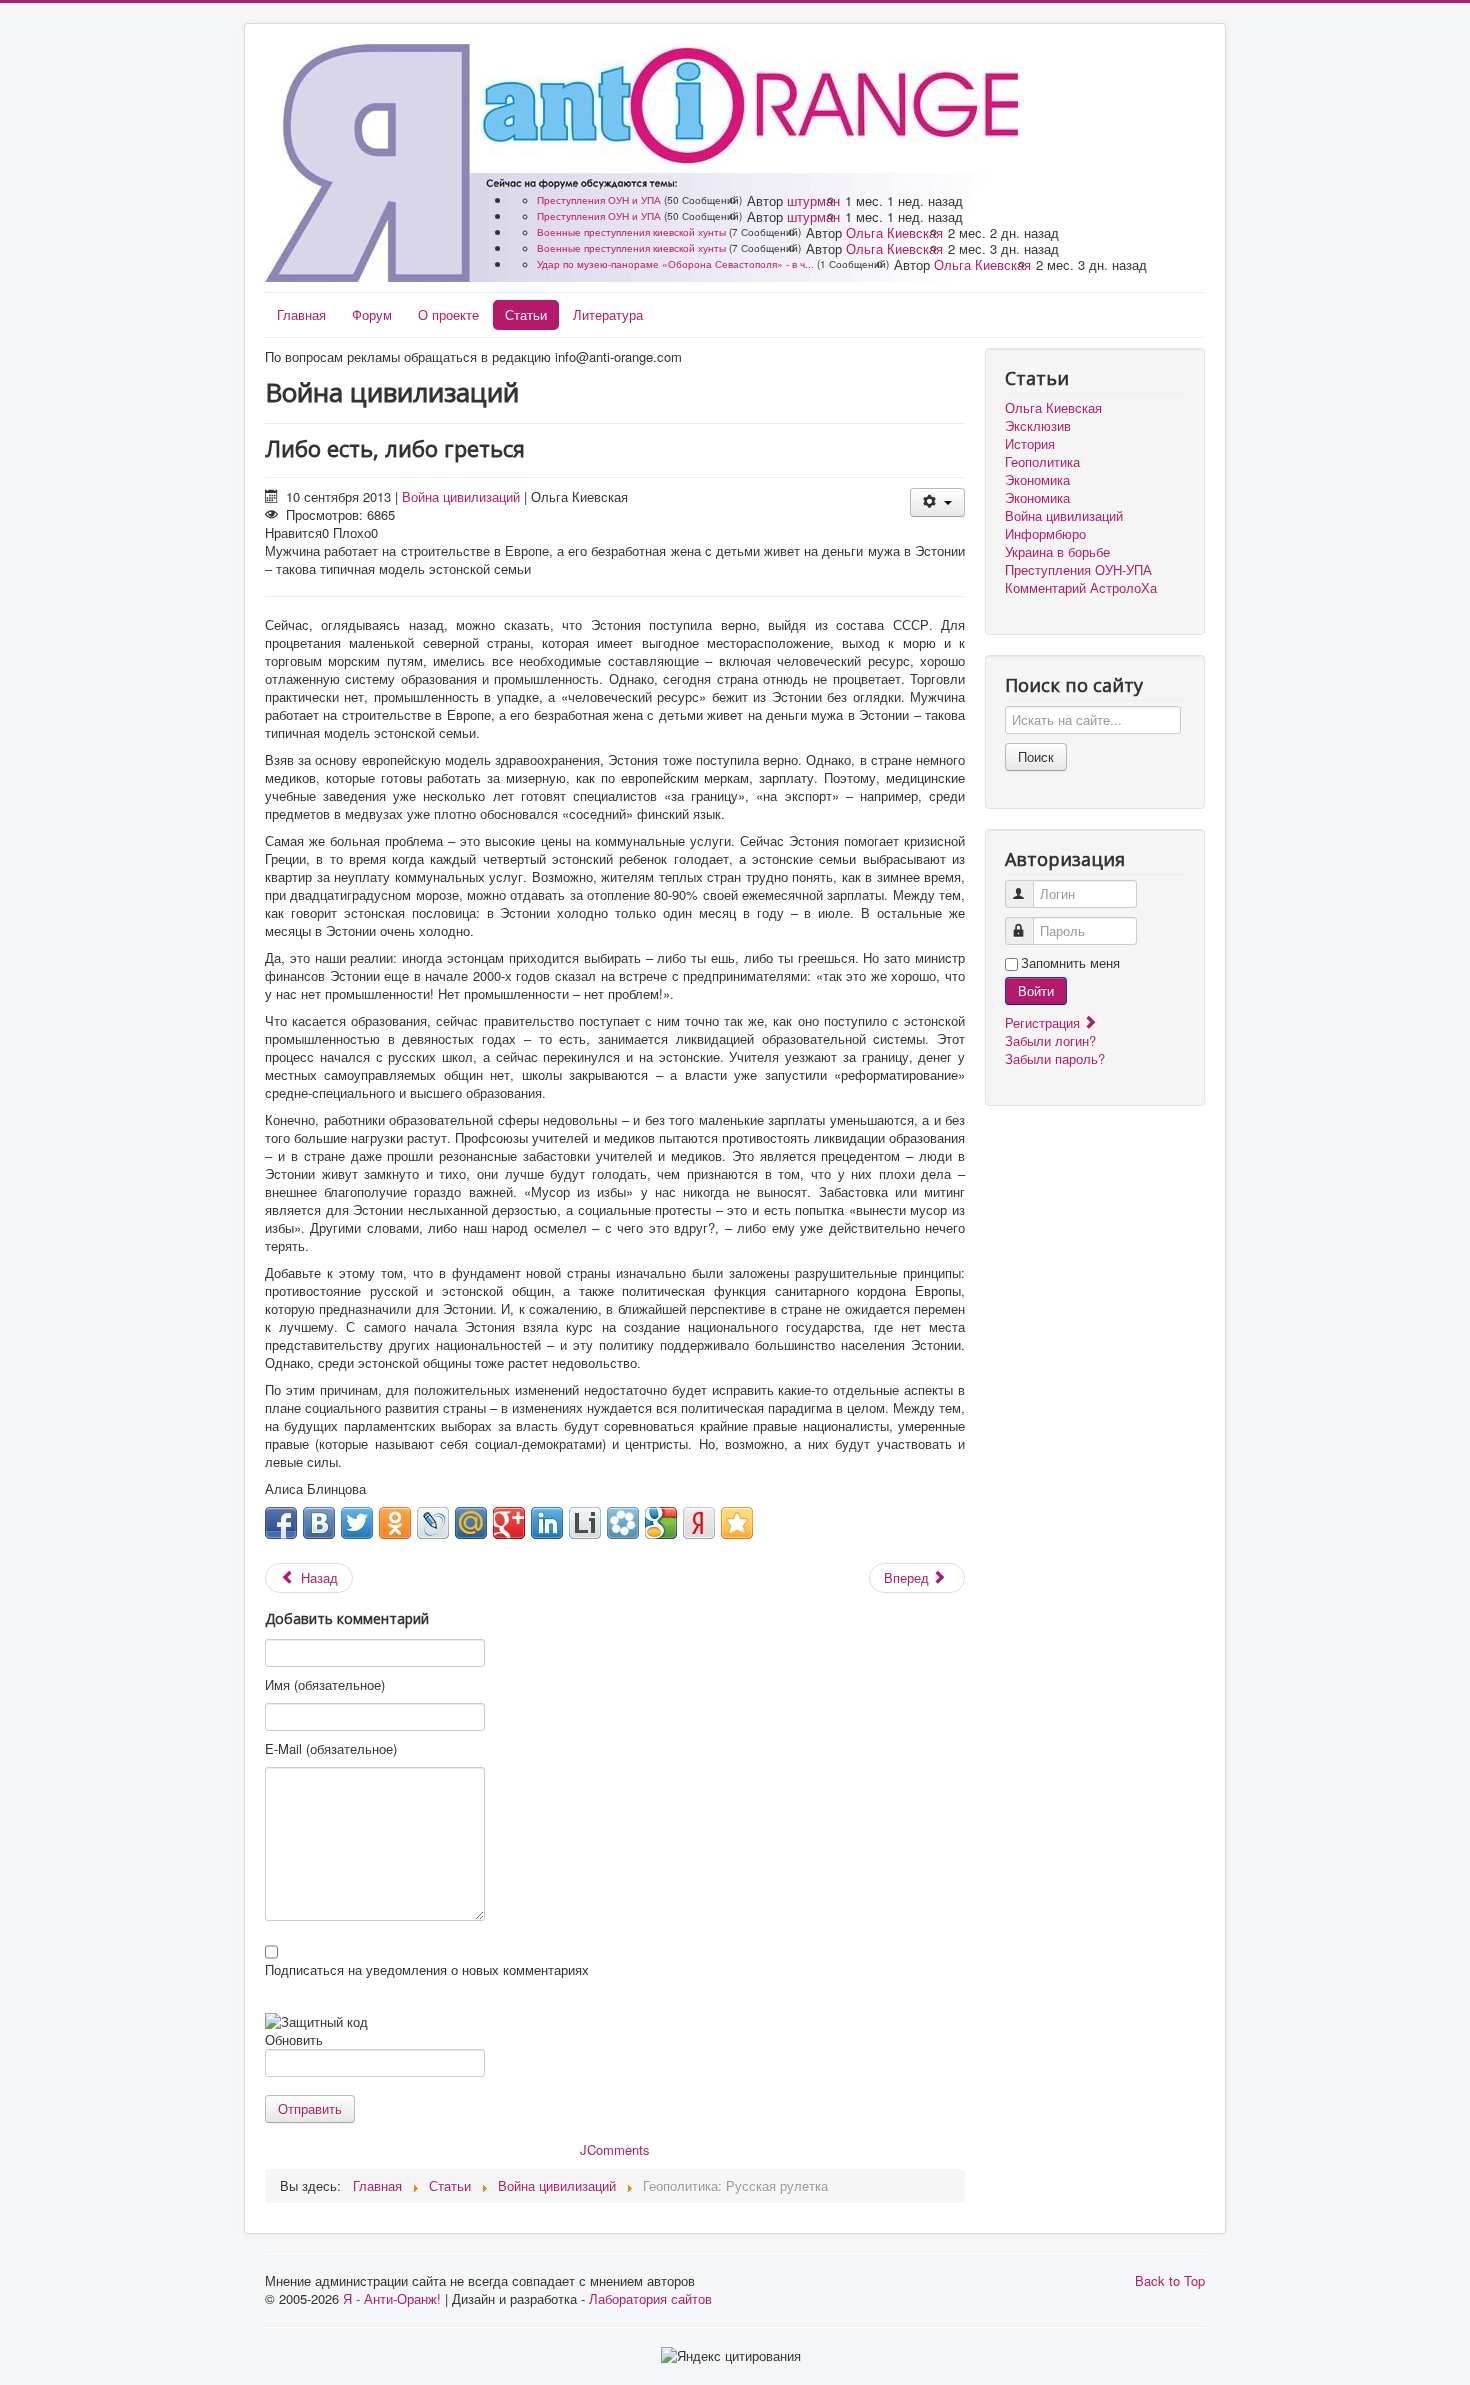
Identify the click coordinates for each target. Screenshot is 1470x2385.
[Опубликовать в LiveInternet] (585, 1523)
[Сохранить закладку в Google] (661, 1523)
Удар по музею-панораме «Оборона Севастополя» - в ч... (675, 264)
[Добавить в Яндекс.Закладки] (699, 1523)
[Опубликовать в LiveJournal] (433, 1523)
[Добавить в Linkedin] (547, 1523)
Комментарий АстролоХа (1081, 588)
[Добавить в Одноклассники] (395, 1523)
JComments (615, 2149)
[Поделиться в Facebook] (281, 1523)
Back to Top (1170, 2280)
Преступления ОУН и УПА (599, 200)
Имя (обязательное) (325, 1685)
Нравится (293, 532)
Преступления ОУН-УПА (1078, 570)
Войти (1036, 990)
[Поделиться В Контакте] (319, 1523)
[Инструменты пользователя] (937, 502)
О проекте (448, 314)
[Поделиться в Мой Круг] (623, 1523)
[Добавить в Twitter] (357, 1523)
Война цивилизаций (461, 496)
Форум (372, 314)
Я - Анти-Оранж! (392, 2298)
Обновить (294, 2039)
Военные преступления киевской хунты (631, 232)
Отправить (310, 2108)
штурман (813, 200)
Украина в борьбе (1057, 552)
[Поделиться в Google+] (509, 1523)
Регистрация (1044, 1022)
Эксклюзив (1038, 426)
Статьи (526, 314)
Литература (608, 314)
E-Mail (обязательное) (331, 1749)
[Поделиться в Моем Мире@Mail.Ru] (471, 1523)
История (1030, 444)
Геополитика (1042, 462)
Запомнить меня (1070, 963)
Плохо (352, 532)
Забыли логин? (1050, 1040)
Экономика (1037, 480)
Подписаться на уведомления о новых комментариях (427, 1970)
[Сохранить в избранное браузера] (737, 1523)
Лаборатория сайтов (650, 2298)
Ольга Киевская (894, 232)
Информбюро (1045, 534)
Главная (301, 314)
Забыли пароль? (1055, 1058)
